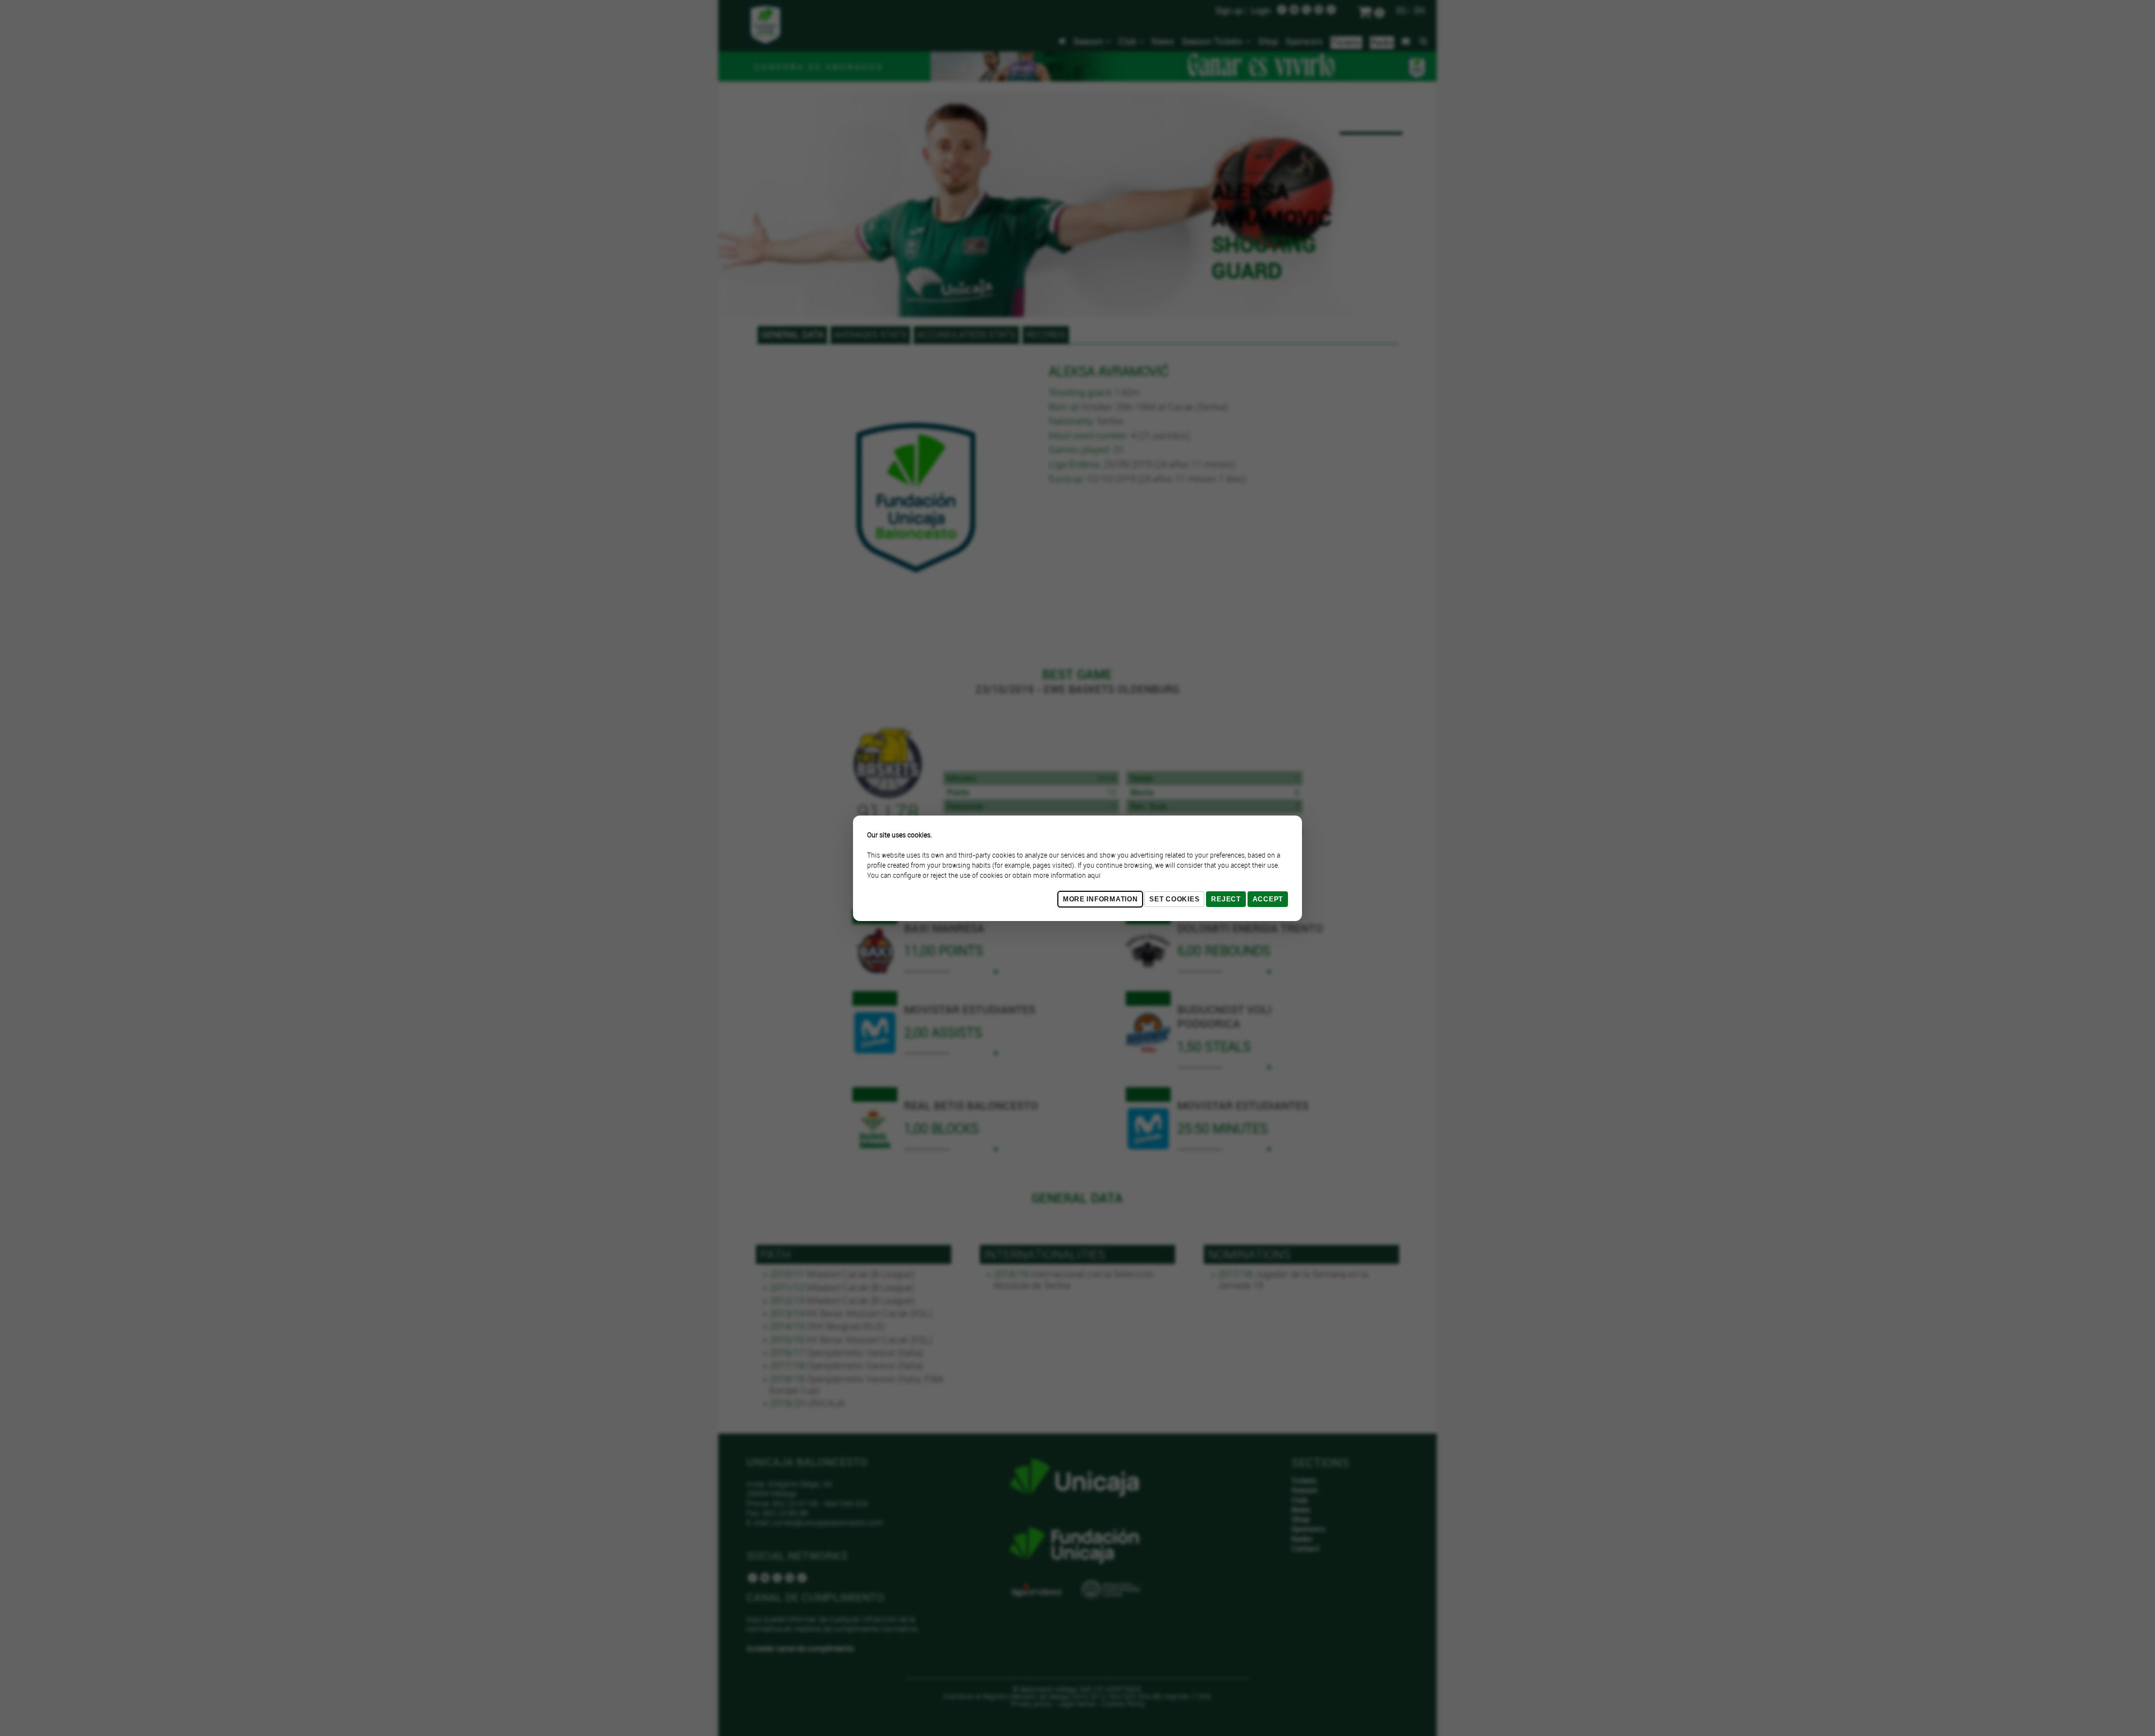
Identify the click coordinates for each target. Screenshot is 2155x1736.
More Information (1101, 899)
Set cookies (1174, 899)
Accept (1268, 899)
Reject (1226, 899)
